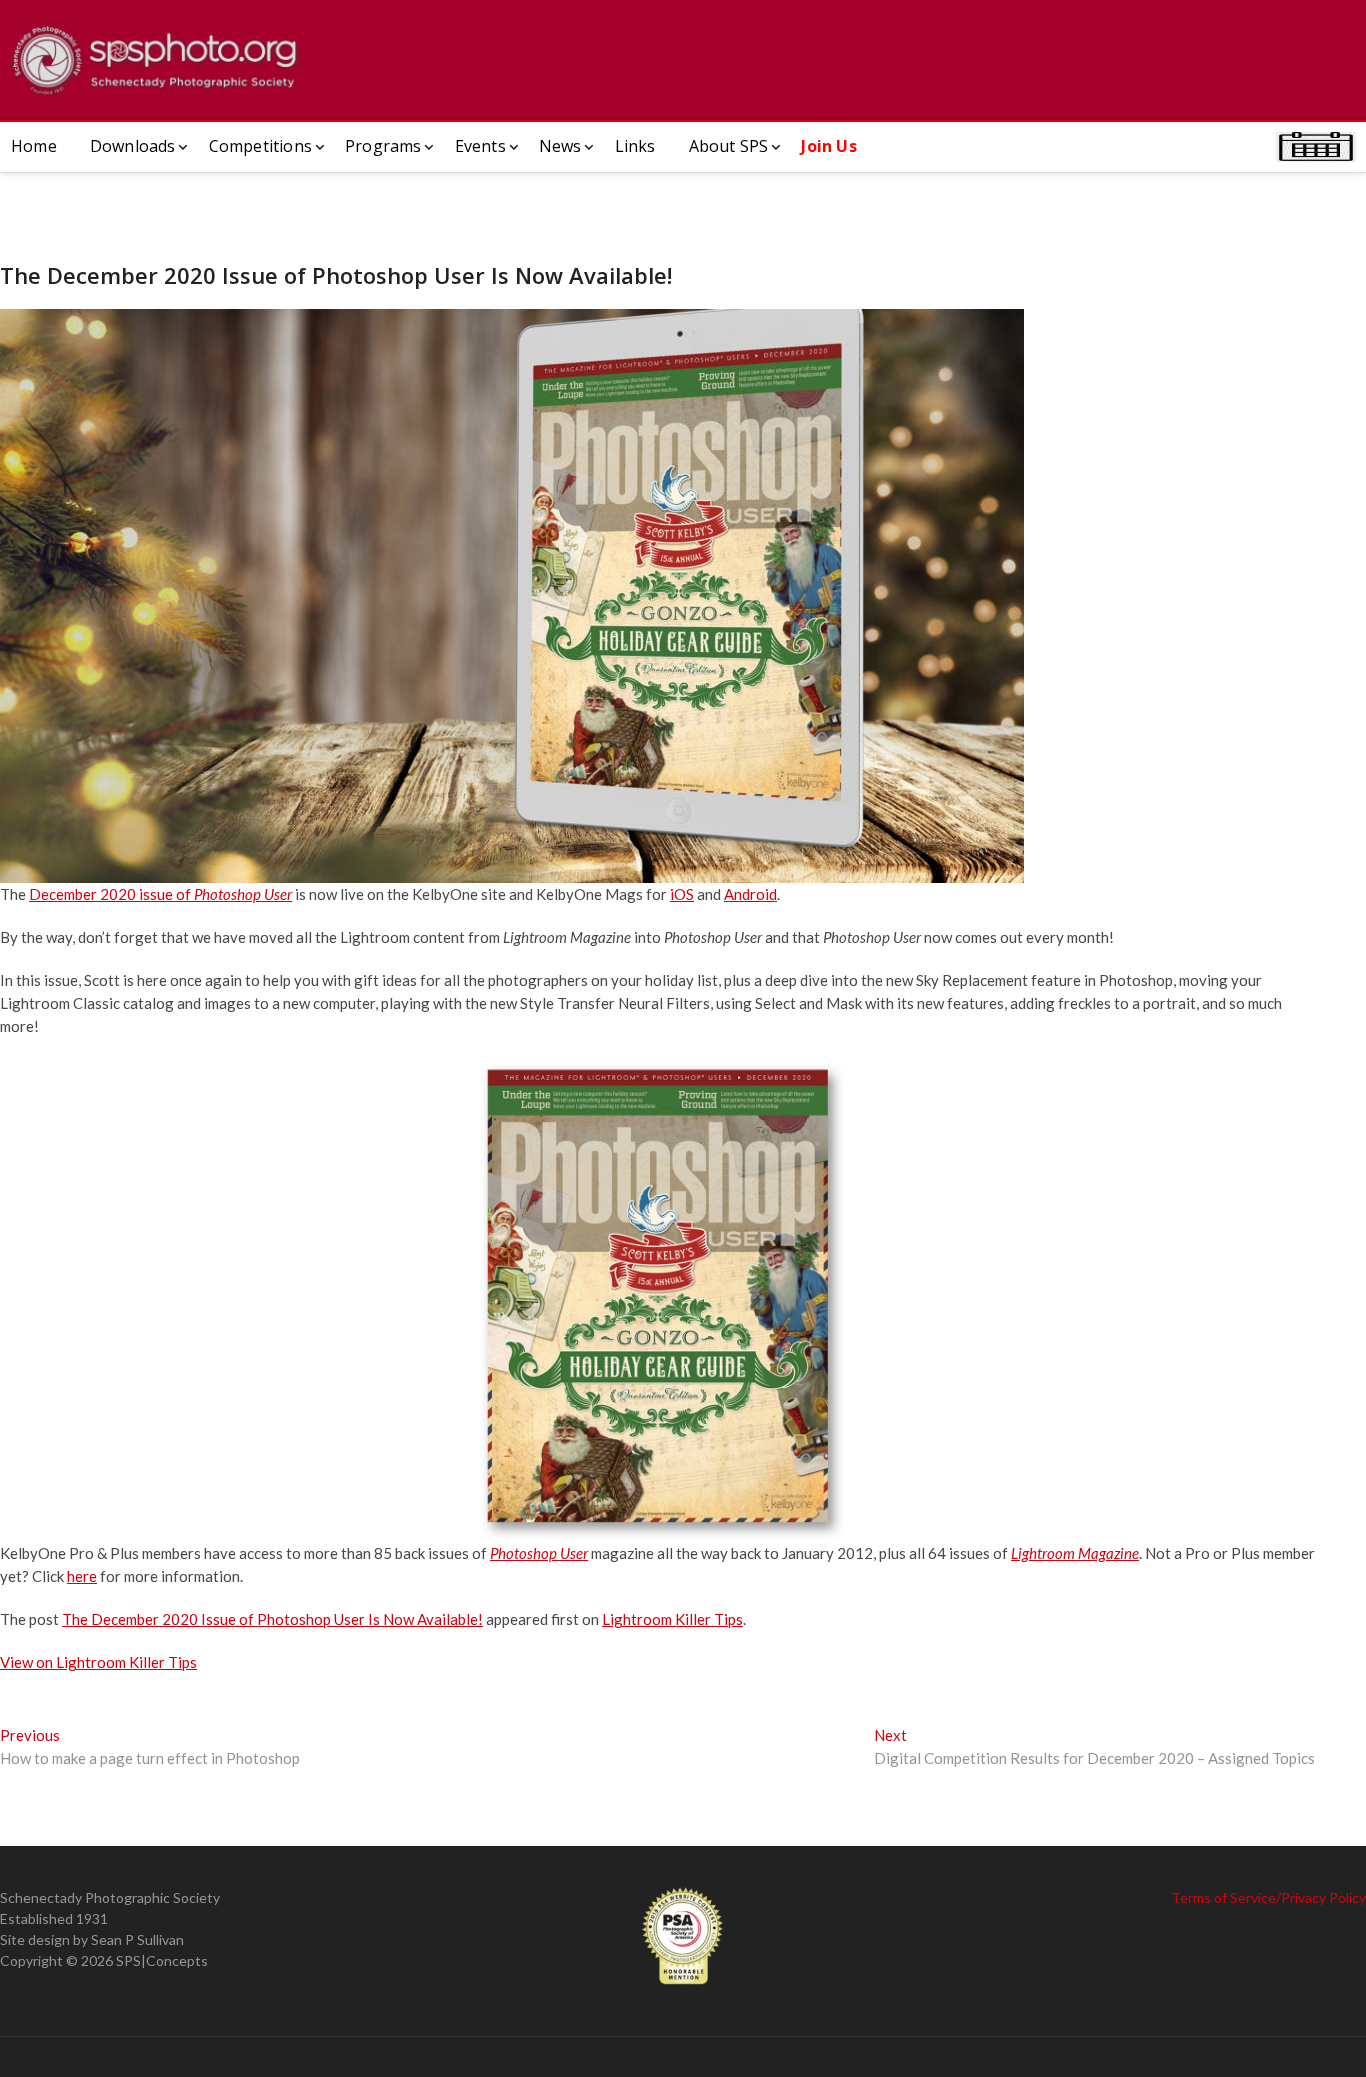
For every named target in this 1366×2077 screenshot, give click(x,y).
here (82, 1576)
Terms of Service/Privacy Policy (1268, 1897)
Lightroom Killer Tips (672, 1619)
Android (750, 894)
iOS (682, 894)
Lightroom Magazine (1075, 1553)
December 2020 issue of (160, 894)
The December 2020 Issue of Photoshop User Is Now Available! (272, 1619)
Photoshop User (539, 1553)
